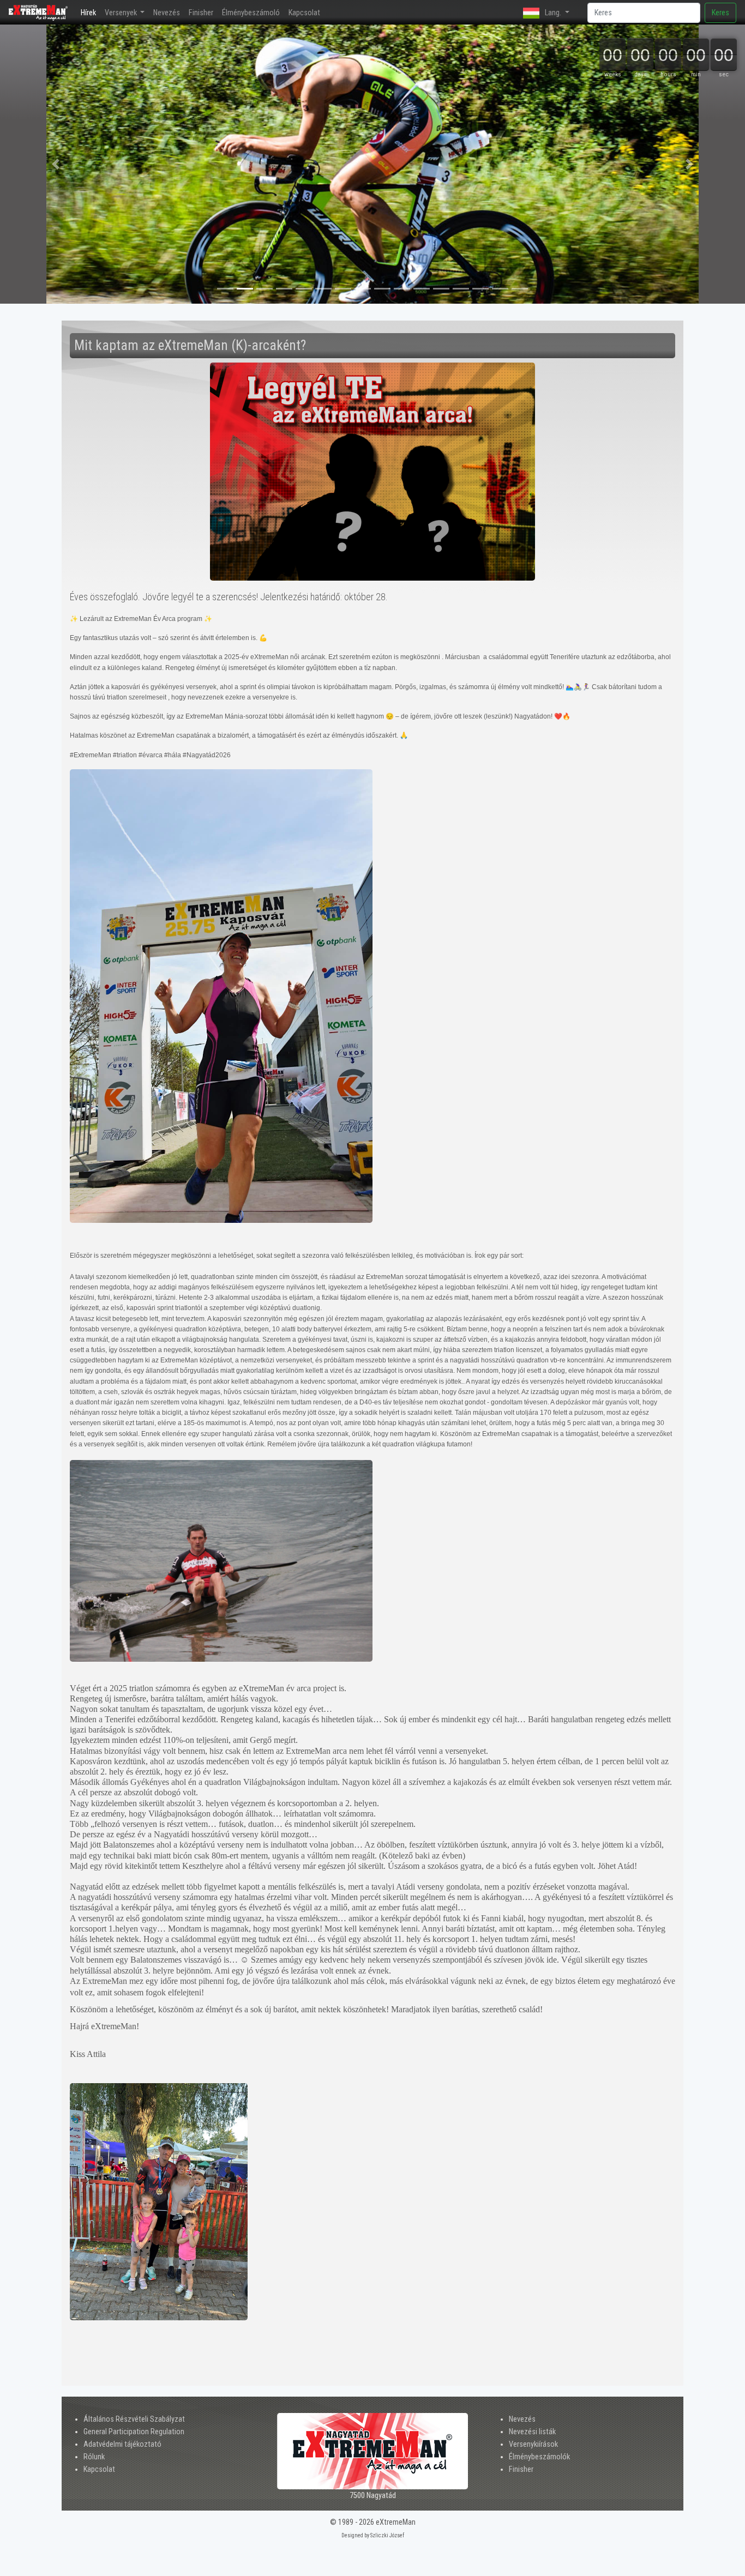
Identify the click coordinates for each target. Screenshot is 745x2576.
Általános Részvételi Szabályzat (134, 2419)
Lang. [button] (553, 13)
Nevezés (167, 13)
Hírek (91, 13)
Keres (720, 13)
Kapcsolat (304, 13)
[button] (56, 164)
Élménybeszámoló (251, 13)
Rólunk (94, 2457)
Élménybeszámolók (539, 2457)
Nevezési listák (532, 2432)
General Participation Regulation (134, 2432)
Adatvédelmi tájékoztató (122, 2444)
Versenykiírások (533, 2444)
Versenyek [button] (122, 13)
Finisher (201, 13)
